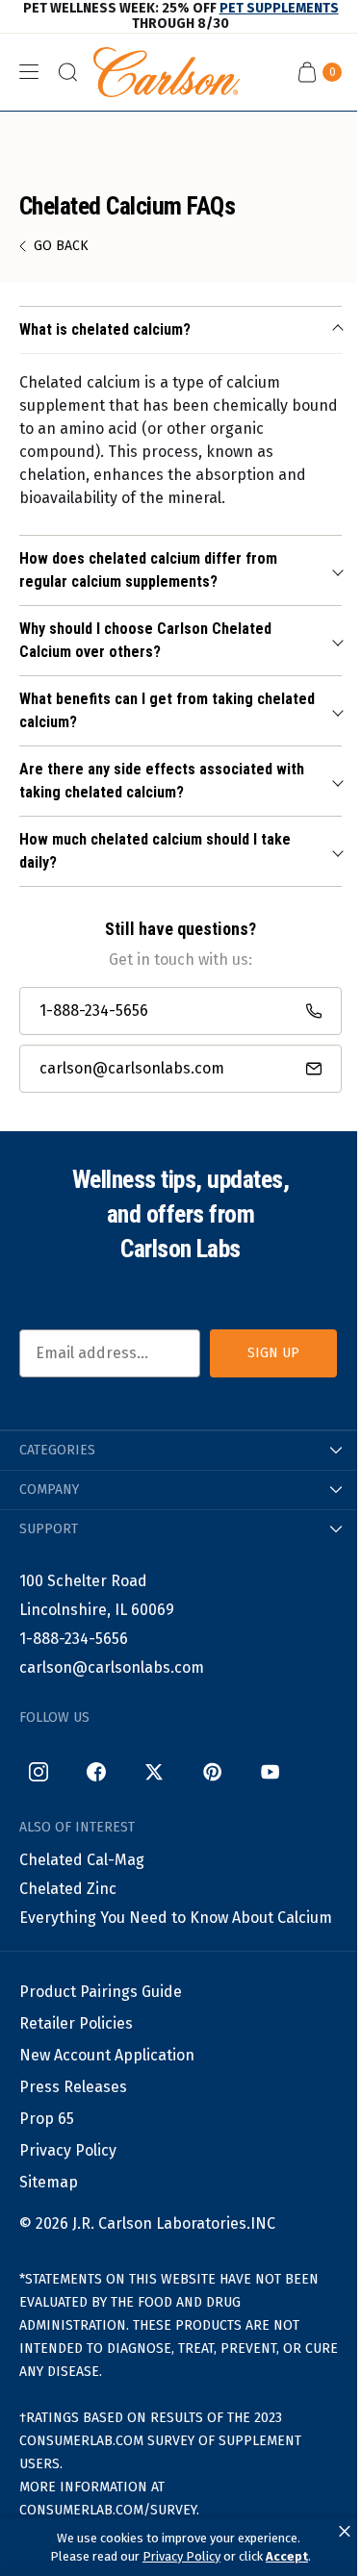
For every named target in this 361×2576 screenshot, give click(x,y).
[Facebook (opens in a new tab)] (96, 1772)
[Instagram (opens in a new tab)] (39, 1772)
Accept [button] (287, 2556)
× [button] (345, 2532)
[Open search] (67, 72)
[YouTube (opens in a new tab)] (270, 1772)
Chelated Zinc (68, 1889)
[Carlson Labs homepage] (167, 72)
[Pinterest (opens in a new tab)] (212, 1772)
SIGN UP (273, 1353)
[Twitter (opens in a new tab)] (154, 1772)
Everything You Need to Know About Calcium (176, 1918)
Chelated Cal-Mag (82, 1860)
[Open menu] (29, 72)
